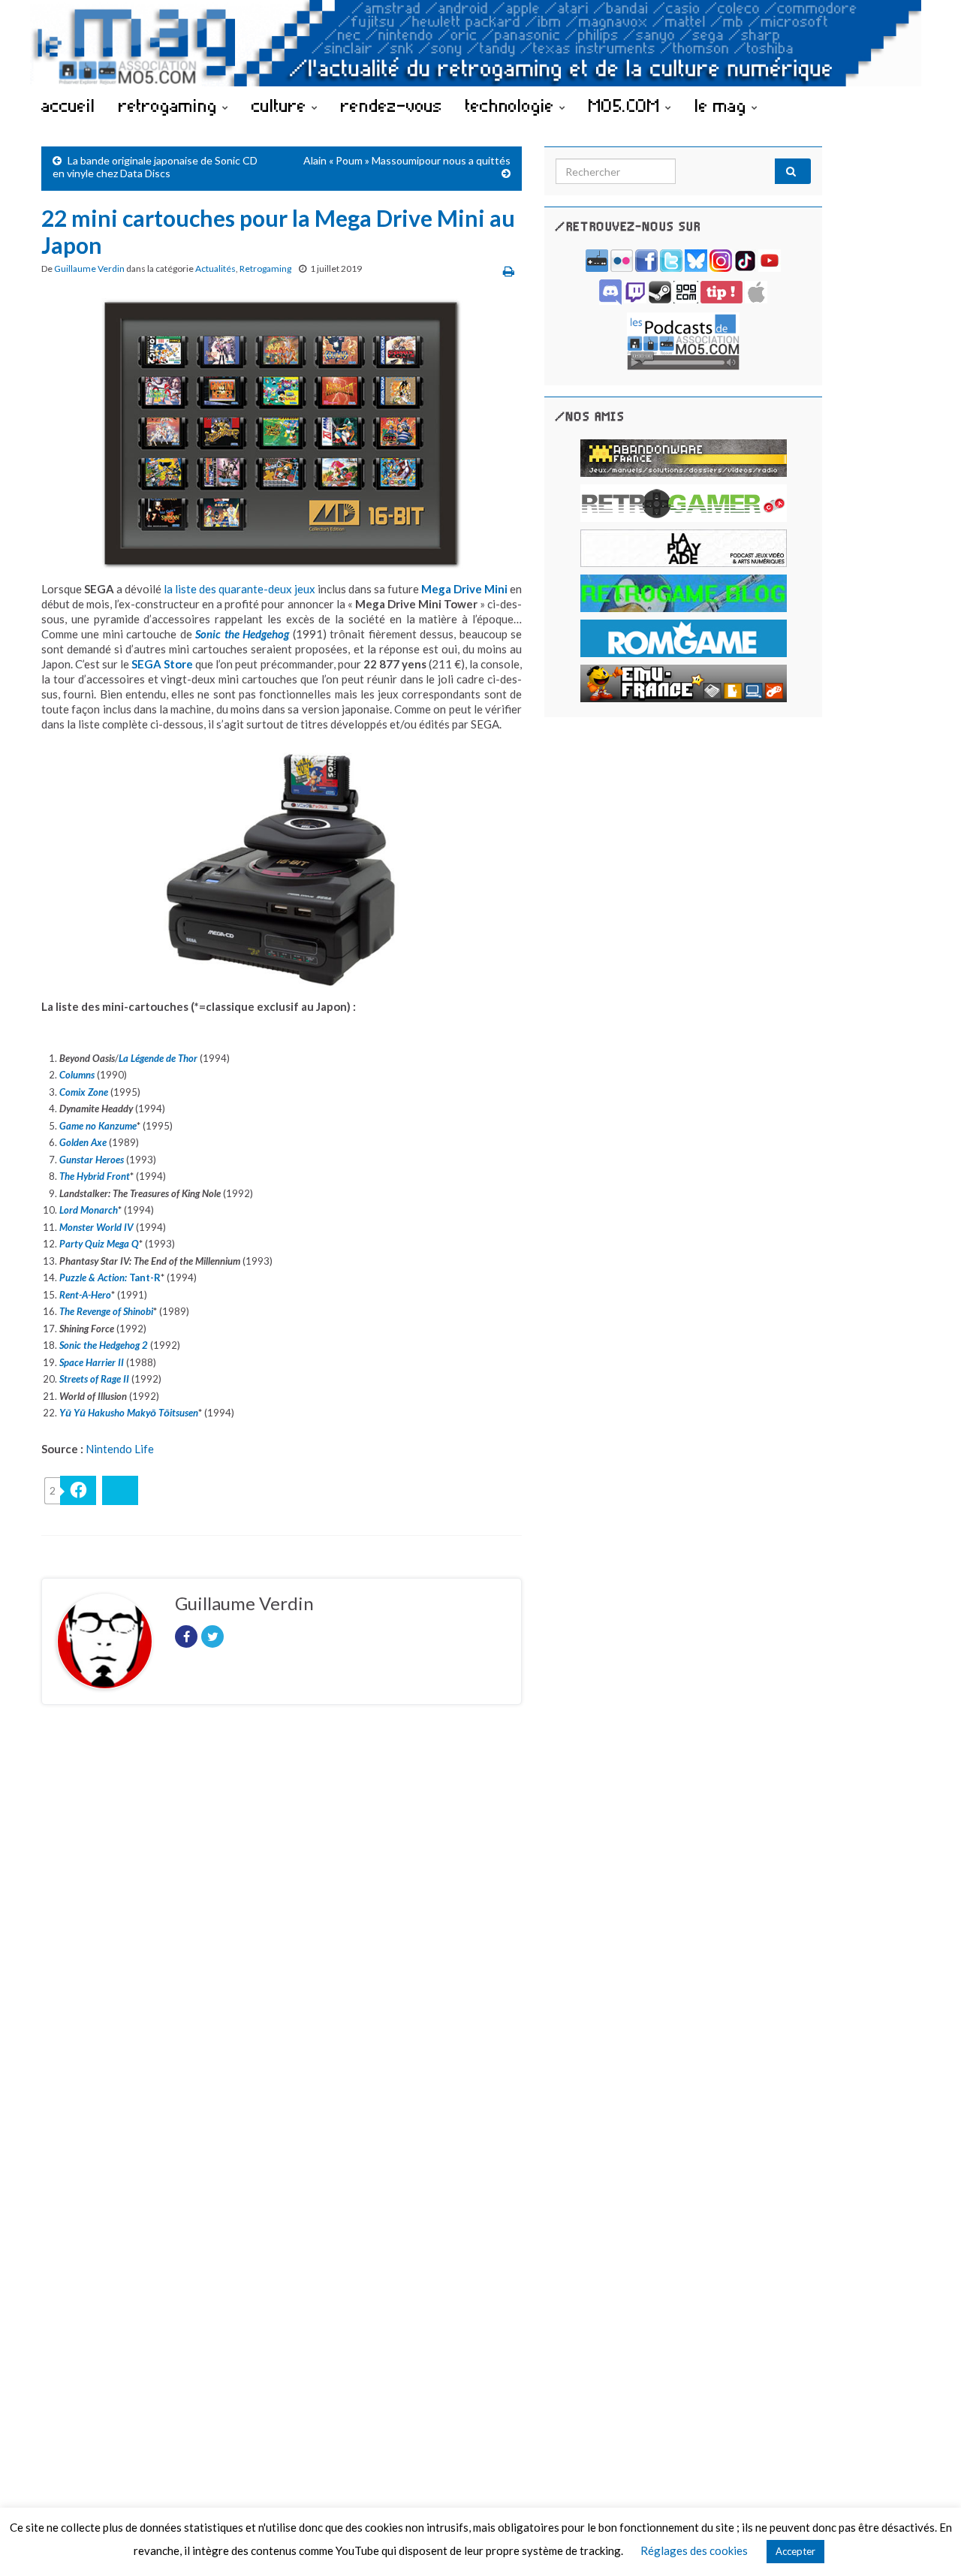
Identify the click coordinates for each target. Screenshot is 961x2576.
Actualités (215, 268)
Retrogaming (265, 268)
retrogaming (170, 105)
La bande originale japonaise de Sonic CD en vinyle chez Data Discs (155, 167)
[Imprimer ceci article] (509, 271)
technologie (512, 105)
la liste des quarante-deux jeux (239, 589)
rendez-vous (392, 105)
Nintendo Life (120, 1449)
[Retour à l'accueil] (480, 43)
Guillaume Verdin (89, 268)
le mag (723, 105)
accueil (68, 105)
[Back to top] (927, 2542)
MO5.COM (627, 105)
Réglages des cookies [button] (694, 2550)
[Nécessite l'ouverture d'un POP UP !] (683, 340)
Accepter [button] (795, 2551)
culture (282, 105)
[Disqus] (282, 1923)
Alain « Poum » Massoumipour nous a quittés (407, 160)
